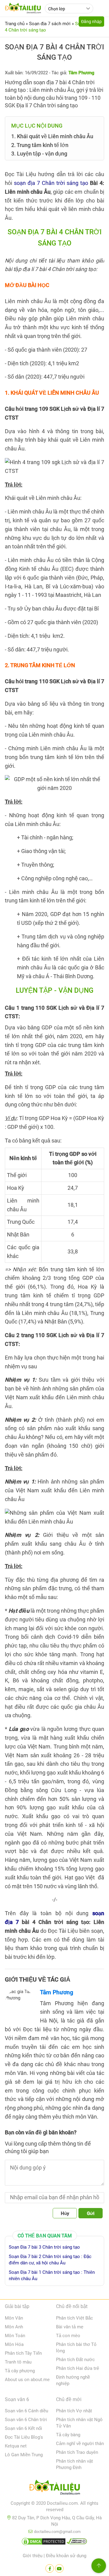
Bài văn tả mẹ (70, 2327)
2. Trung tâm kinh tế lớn (40, 145)
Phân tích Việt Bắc (74, 2318)
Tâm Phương (57, 1992)
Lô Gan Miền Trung (24, 2455)
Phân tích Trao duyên (77, 2452)
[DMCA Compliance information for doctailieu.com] (77, 2543)
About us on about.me (27, 2380)
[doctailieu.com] (54, 2488)
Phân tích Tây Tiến (23, 2353)
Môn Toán (15, 2336)
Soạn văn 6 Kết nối (23, 2428)
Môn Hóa (14, 2344)
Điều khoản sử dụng (66, 2556)
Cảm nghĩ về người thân (80, 2444)
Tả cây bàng (68, 2435)
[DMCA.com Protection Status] (44, 2543)
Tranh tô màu (18, 2362)
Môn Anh (14, 2327)
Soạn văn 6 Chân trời (26, 2420)
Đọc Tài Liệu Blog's (24, 2437)
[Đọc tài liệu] (50, 2568)
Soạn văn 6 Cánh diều (26, 2411)
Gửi (91, 2213)
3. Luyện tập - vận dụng (39, 154)
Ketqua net (16, 2446)
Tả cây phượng (20, 2371)
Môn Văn (14, 2318)
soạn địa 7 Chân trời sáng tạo (51, 183)
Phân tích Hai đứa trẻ (78, 2368)
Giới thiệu (33, 2556)
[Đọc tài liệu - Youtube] (59, 2568)
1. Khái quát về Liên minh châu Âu (52, 136)
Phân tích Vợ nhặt (74, 2411)
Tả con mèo (68, 2336)
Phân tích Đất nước (75, 2360)
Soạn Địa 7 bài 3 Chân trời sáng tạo (44, 2247)
